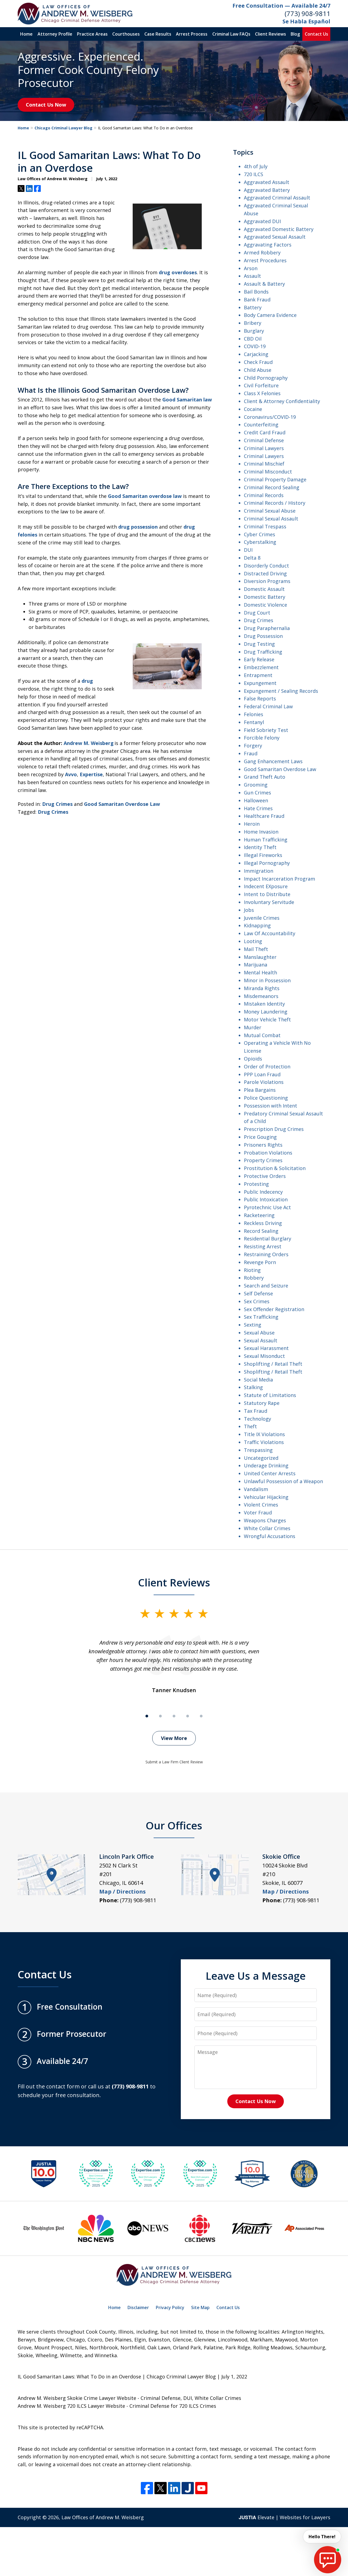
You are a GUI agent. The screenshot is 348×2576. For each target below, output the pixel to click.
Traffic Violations (264, 1442)
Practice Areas (92, 34)
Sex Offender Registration (274, 1309)
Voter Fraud (258, 1512)
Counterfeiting (261, 425)
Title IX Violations (264, 1434)
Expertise (91, 774)
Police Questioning (266, 1098)
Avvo (71, 774)
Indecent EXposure (266, 886)
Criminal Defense (264, 440)
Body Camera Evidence (270, 315)
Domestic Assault (264, 589)
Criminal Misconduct (268, 472)
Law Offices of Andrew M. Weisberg (103, 2517)
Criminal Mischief (264, 464)
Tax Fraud (256, 1411)
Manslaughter (260, 957)
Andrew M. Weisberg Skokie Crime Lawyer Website (77, 2398)
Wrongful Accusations (270, 1536)
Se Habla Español (306, 21)
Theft (250, 1426)
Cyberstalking (260, 542)
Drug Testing (259, 644)
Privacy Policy (170, 2307)
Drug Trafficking (263, 652)
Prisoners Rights (263, 1145)
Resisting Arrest (263, 1246)
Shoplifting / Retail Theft (273, 1364)
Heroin (252, 824)
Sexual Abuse (259, 1333)
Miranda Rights (262, 988)
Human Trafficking (266, 840)
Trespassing (258, 1450)
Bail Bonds (256, 292)
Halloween (256, 800)
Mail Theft (256, 949)
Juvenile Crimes (262, 918)
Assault (252, 276)
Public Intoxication (266, 1199)
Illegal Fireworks (263, 855)
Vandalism (256, 1489)
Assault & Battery (264, 284)
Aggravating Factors (268, 245)
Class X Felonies (262, 393)
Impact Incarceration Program (279, 879)
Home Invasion (261, 832)
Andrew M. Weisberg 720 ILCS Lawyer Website (71, 2406)
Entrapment (258, 675)
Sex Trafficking (261, 1317)
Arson (251, 268)
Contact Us (316, 34)
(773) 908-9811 (307, 13)
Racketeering (259, 1215)
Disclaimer (138, 2307)
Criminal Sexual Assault (271, 519)
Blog (295, 34)
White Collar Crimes (267, 1528)
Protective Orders (265, 1176)
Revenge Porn (260, 1262)
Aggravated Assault (267, 182)
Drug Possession (263, 636)
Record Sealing (261, 1231)
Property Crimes (263, 1160)
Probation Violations (268, 1153)
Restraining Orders (266, 1254)
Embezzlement (261, 667)
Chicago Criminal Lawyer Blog (63, 128)
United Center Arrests (270, 1473)
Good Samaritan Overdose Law (122, 804)
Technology (257, 1419)
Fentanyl (254, 722)
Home (26, 34)
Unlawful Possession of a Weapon (283, 1481)
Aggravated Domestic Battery (279, 229)
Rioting (252, 1270)
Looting (253, 941)
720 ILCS (254, 174)
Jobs (249, 910)
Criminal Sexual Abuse (270, 511)
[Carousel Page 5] (201, 1716)
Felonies (254, 714)
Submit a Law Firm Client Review (174, 1762)
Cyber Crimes (260, 534)
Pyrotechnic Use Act (267, 1207)
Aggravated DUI (262, 221)
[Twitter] (161, 2488)
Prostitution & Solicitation (275, 1168)
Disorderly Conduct (266, 566)
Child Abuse (258, 370)
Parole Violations (264, 1082)
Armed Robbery (262, 252)
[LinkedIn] (174, 2488)
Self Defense (258, 1293)
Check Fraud (258, 362)
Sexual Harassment (266, 1348)
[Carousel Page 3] (174, 1716)
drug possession (138, 527)
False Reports (260, 698)
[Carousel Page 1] (147, 1716)
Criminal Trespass (265, 526)
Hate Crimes (258, 808)
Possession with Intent (271, 1106)
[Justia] (188, 2488)
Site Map (200, 2307)
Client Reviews (271, 34)
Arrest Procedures (265, 260)
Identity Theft (260, 847)
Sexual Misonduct (264, 1356)
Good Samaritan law (187, 400)
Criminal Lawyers (264, 448)
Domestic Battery (265, 597)
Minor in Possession (267, 980)
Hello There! (322, 2537)
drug (87, 681)
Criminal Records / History (275, 503)
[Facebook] (147, 2488)
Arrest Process (192, 34)
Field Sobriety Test (266, 730)
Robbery (254, 1278)
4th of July (256, 166)
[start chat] (328, 2560)
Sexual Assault (261, 1340)
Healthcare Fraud (264, 816)
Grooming (256, 785)
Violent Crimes (261, 1505)
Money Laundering (266, 1012)
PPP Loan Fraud (262, 1074)
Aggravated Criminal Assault (277, 198)
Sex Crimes (257, 1301)
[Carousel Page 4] (188, 1716)
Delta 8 (252, 558)
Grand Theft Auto (265, 777)
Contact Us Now (46, 105)
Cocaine (253, 409)
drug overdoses (178, 272)
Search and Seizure (266, 1286)
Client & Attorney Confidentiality (282, 401)
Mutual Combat (262, 1035)
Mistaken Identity (264, 1004)
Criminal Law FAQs (231, 34)
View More (174, 1738)
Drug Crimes (57, 804)
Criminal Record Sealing (272, 487)
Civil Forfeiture (261, 385)
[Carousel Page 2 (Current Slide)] (160, 1716)
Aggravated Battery (267, 190)
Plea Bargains (260, 1090)
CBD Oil (253, 339)
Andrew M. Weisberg (89, 743)
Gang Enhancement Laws (273, 761)
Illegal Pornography (267, 863)
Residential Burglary (268, 1239)
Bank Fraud (257, 300)
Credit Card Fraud (265, 432)
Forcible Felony (262, 738)
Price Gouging (260, 1137)
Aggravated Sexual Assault (275, 237)
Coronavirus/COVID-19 (270, 417)
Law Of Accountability (270, 933)
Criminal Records (264, 495)
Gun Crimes (257, 793)
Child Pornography (266, 378)
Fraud (251, 753)
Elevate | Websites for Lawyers (285, 2517)
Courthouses (126, 34)
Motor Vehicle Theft (267, 1019)
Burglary (254, 331)
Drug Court (257, 613)
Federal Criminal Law (268, 706)
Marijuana (256, 965)
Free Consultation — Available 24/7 (281, 6)
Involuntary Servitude (269, 902)
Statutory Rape (262, 1403)
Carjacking (256, 354)
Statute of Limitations (270, 1395)
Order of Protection (267, 1066)
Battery (253, 307)
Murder (253, 1027)
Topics (243, 152)
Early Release (259, 659)
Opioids (253, 1059)
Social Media (258, 1380)
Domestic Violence (265, 605)
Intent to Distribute (267, 894)
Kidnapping (257, 925)
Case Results (158, 34)
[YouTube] (201, 2488)
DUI (248, 550)
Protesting (256, 1184)
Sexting (253, 1325)
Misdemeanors (261, 996)
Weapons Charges (265, 1520)
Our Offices (174, 1825)
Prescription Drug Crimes (274, 1129)
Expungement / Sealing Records (281, 691)
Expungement (260, 683)
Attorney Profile (55, 34)
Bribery (253, 323)
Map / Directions (122, 1892)
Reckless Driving (263, 1223)
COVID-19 (255, 346)
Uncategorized (261, 1458)
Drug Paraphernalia (267, 628)
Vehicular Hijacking (266, 1497)
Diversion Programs (267, 581)
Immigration (259, 871)
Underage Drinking (266, 1465)
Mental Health (260, 972)
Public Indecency (263, 1192)
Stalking (253, 1387)
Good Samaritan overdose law (145, 496)
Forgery (253, 746)
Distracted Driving (265, 573)
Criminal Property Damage (275, 479)
